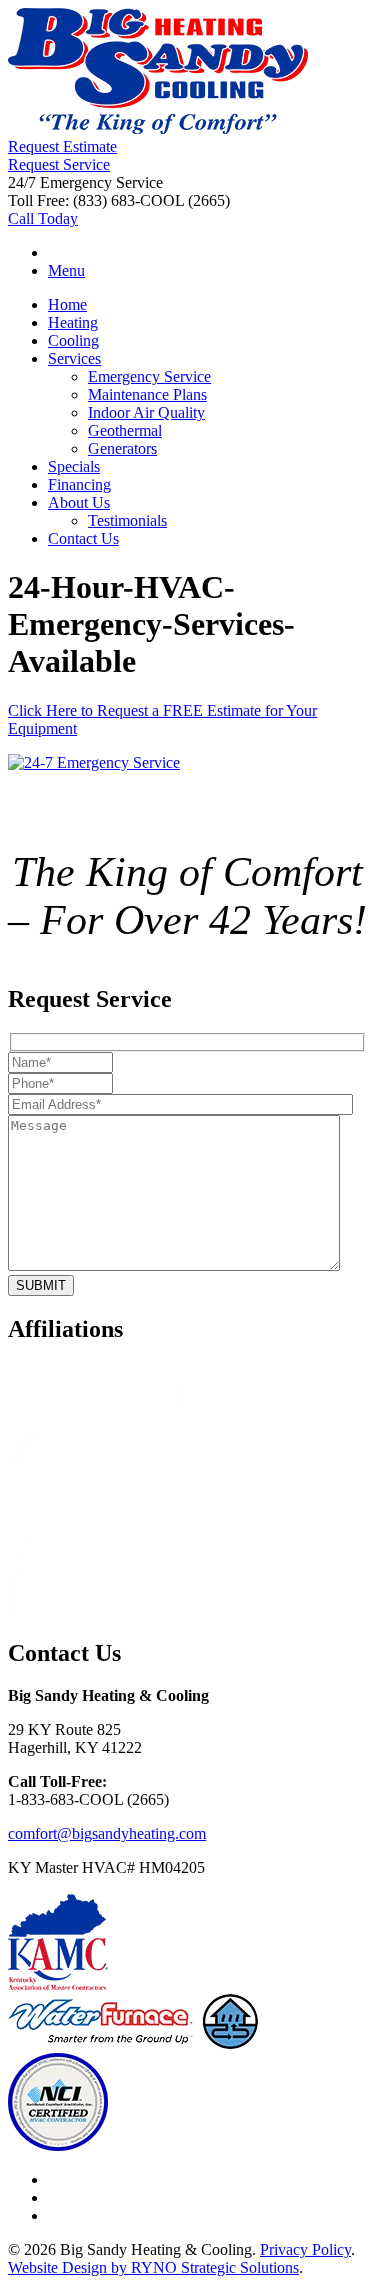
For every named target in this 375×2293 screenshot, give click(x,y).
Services (74, 358)
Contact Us (83, 538)
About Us (79, 502)
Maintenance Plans (147, 394)
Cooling (73, 340)
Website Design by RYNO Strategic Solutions (153, 2267)
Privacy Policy (305, 2249)
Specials (74, 466)
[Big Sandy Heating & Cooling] (158, 128)
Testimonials (127, 520)
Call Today (43, 218)
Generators (122, 448)
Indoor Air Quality (146, 412)
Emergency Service (149, 376)
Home (67, 304)
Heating (73, 322)
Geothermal (125, 430)
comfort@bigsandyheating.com (107, 1833)
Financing (79, 484)
